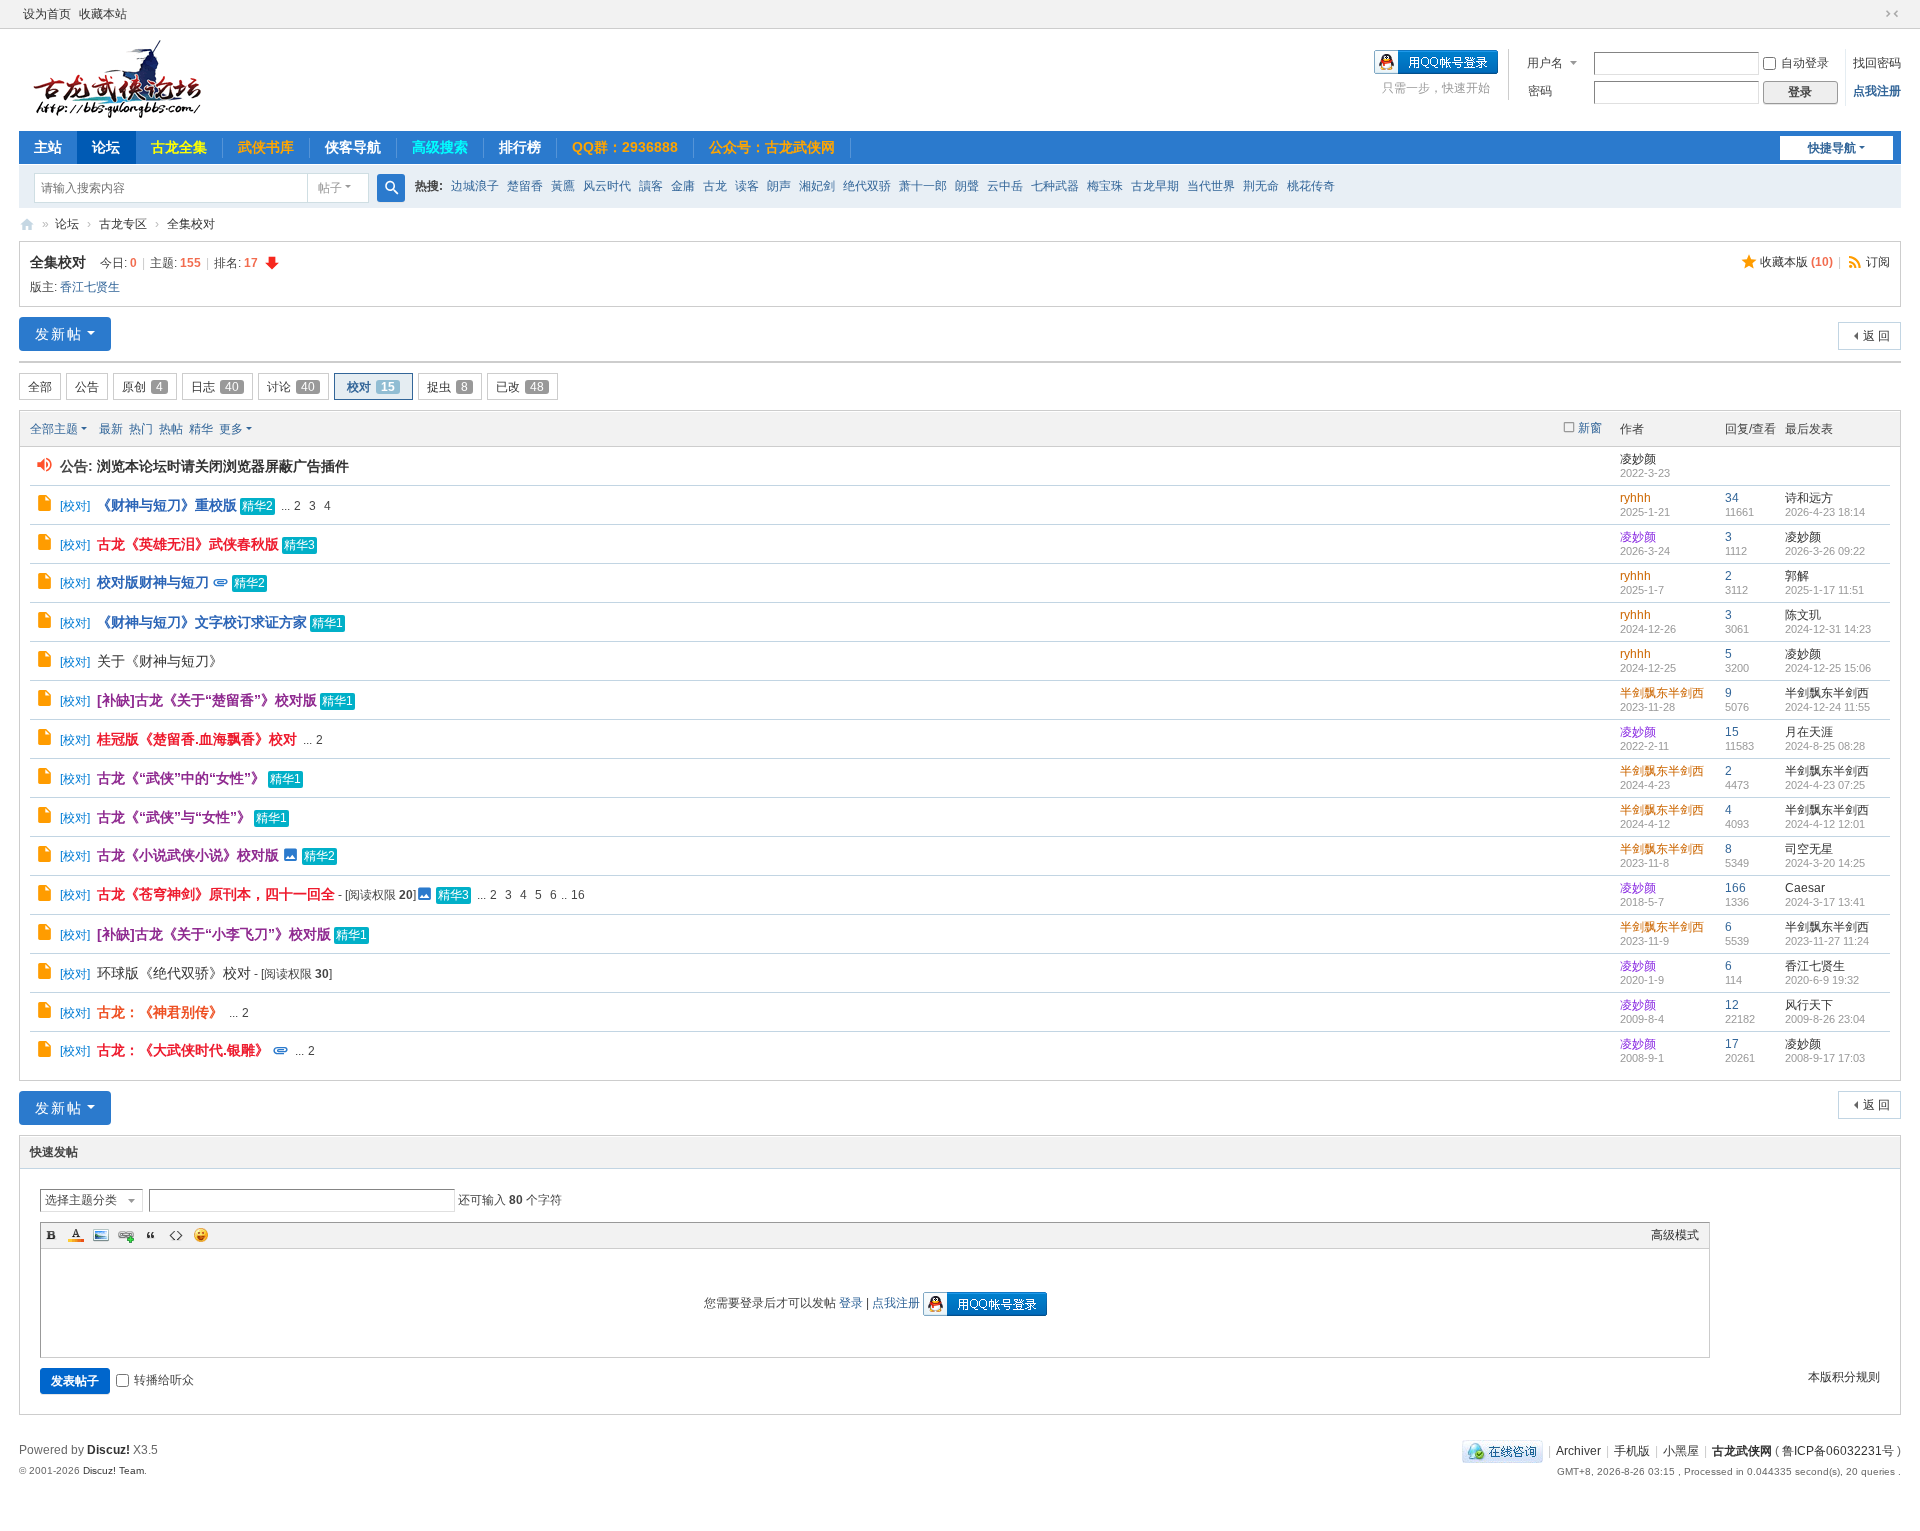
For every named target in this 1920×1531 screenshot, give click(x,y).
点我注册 (1877, 91)
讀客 (651, 186)
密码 (1540, 91)
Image (101, 1235)
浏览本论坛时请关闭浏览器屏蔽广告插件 (223, 466)
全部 (40, 387)
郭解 (1797, 576)
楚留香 (525, 186)
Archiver (1578, 1451)
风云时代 (607, 186)
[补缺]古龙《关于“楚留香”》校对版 (207, 700)
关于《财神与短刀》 (160, 661)
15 (1732, 732)
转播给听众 (164, 1380)
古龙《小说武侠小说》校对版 (188, 855)
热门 (141, 429)
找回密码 (1877, 63)
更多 (231, 429)
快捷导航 (1832, 148)
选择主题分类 (81, 1200)
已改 (520, 387)
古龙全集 (179, 147)
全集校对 (191, 224)
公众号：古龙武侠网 (772, 147)
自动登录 (1805, 63)
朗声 (779, 186)
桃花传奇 (1311, 186)
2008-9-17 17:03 (1825, 1058)
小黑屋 (1681, 1451)
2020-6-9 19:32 (1822, 980)
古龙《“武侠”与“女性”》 (174, 817)
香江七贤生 (90, 287)
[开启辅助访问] (1873, 14)
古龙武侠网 (1742, 1451)
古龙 (715, 186)
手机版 (1632, 1451)
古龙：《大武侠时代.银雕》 (183, 1050)
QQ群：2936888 (625, 147)
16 (578, 895)
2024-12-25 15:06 (1828, 668)
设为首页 (47, 14)
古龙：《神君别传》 (160, 1012)
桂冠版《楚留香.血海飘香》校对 (197, 739)
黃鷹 (563, 186)
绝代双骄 (867, 186)
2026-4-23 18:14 (1825, 512)
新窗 (1590, 428)
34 (1732, 498)
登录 (851, 1303)
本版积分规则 (1844, 1377)
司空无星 (1809, 849)
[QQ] (1502, 1451)
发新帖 (59, 334)
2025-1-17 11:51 (1824, 590)
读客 (747, 186)
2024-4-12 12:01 (1825, 824)
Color (76, 1235)
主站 (48, 147)
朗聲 (967, 186)
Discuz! (108, 1450)
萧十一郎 (923, 186)
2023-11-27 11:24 (1827, 941)
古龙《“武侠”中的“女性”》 (181, 778)
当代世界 (1211, 186)
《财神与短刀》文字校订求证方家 (202, 622)
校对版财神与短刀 (153, 582)
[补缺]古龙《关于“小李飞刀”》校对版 (214, 934)
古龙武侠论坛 (27, 224)
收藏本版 (1796, 262)
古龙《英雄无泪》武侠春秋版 (188, 544)
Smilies (201, 1235)
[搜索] (391, 188)
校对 (371, 387)
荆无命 (1261, 186)
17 (1732, 1044)
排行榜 (520, 147)
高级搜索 (440, 147)
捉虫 (447, 387)
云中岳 (1005, 186)
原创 (142, 387)
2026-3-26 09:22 (1825, 551)
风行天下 (1809, 1005)
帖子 (330, 188)
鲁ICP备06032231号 (1838, 1451)
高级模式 (1675, 1235)
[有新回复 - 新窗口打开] (46, 506)
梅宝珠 (1105, 186)
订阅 (1878, 262)
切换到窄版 (1892, 14)
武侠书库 (266, 147)
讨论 (291, 387)
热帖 (171, 429)
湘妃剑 (817, 186)
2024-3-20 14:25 (1825, 863)
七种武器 (1055, 186)
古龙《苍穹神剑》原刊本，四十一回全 (216, 894)
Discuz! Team (113, 1470)
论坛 (106, 147)
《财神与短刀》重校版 (167, 505)
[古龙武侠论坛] (119, 78)
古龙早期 (1155, 186)
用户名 (1545, 63)
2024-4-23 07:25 (1825, 785)
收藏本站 (103, 14)
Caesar (1805, 888)
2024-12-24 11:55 (1827, 707)
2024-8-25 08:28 (1825, 746)
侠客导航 (353, 147)
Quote (151, 1235)
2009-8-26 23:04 (1825, 1019)
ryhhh (1635, 498)
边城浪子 (475, 186)
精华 (201, 429)
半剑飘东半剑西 (1662, 693)
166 (1735, 888)
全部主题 (54, 429)
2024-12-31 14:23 (1828, 629)
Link (126, 1235)
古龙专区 (123, 224)
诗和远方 (1809, 498)
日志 (215, 387)
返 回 (1876, 336)
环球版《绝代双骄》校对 (174, 973)
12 (1732, 1005)
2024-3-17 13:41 (1825, 902)
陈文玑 (1803, 615)
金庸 (683, 186)
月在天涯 (1809, 732)
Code (176, 1235)
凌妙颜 (1638, 459)
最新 (111, 429)
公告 (87, 387)
